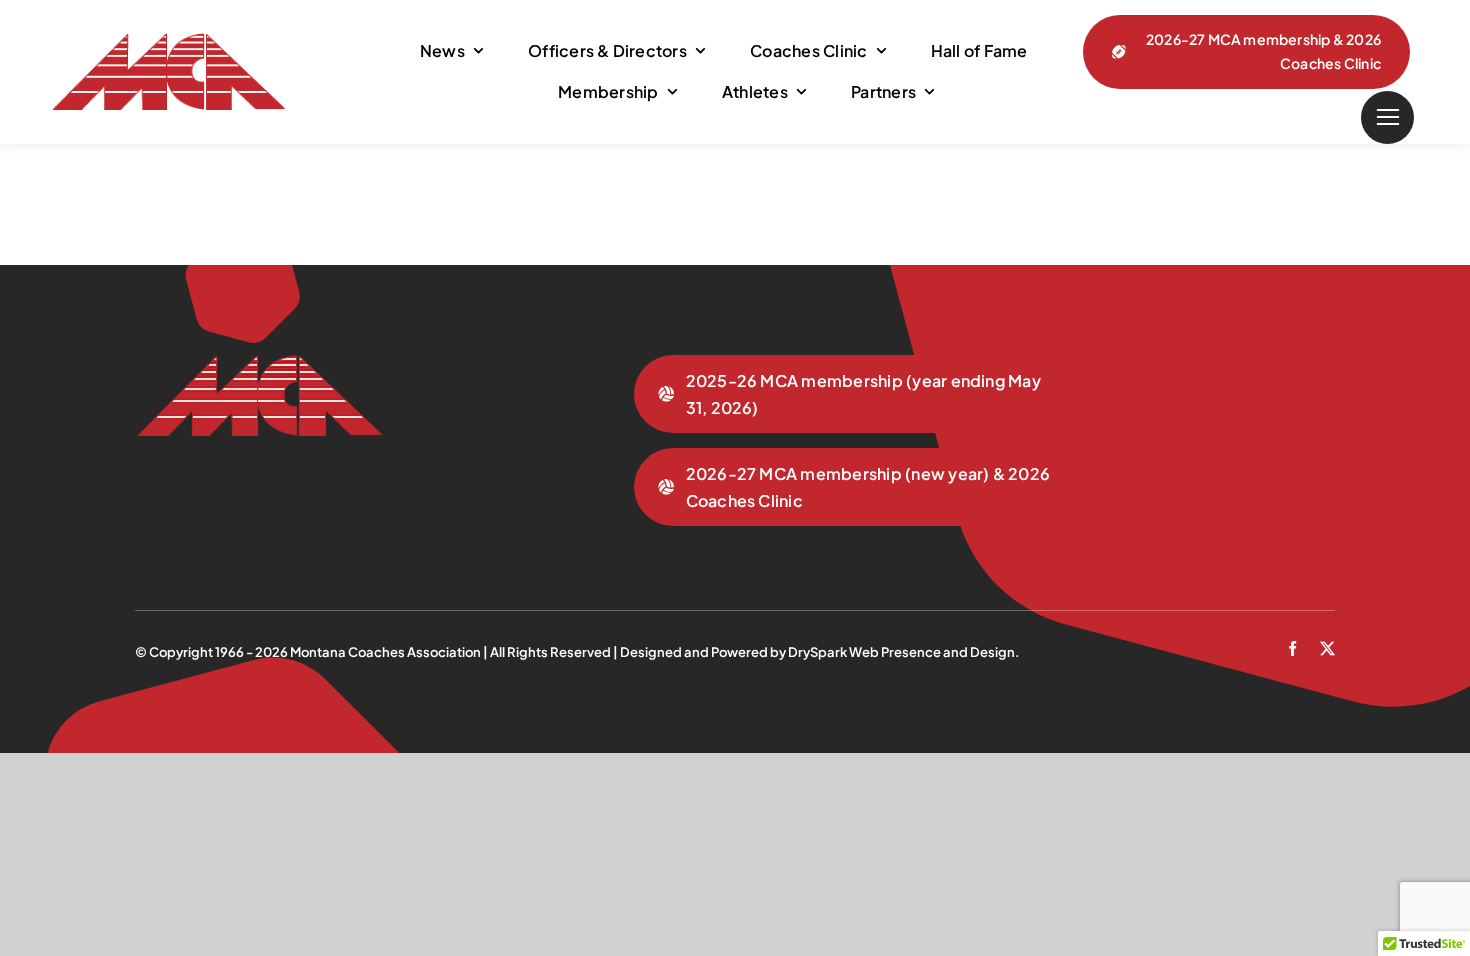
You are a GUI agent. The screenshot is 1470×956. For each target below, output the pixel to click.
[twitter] (1327, 648)
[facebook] (1292, 648)
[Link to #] (1387, 117)
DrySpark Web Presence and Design (901, 652)
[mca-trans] (167, 41)
